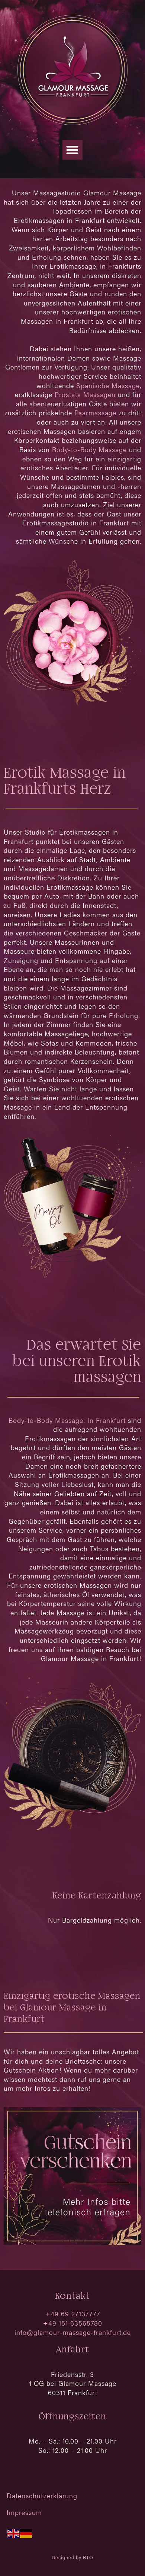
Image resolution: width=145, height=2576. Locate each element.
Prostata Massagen (85, 394)
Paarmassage (95, 412)
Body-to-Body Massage (89, 449)
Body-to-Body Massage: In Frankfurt (67, 1420)
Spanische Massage (108, 385)
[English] (14, 2533)
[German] (26, 2533)
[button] (72, 150)
